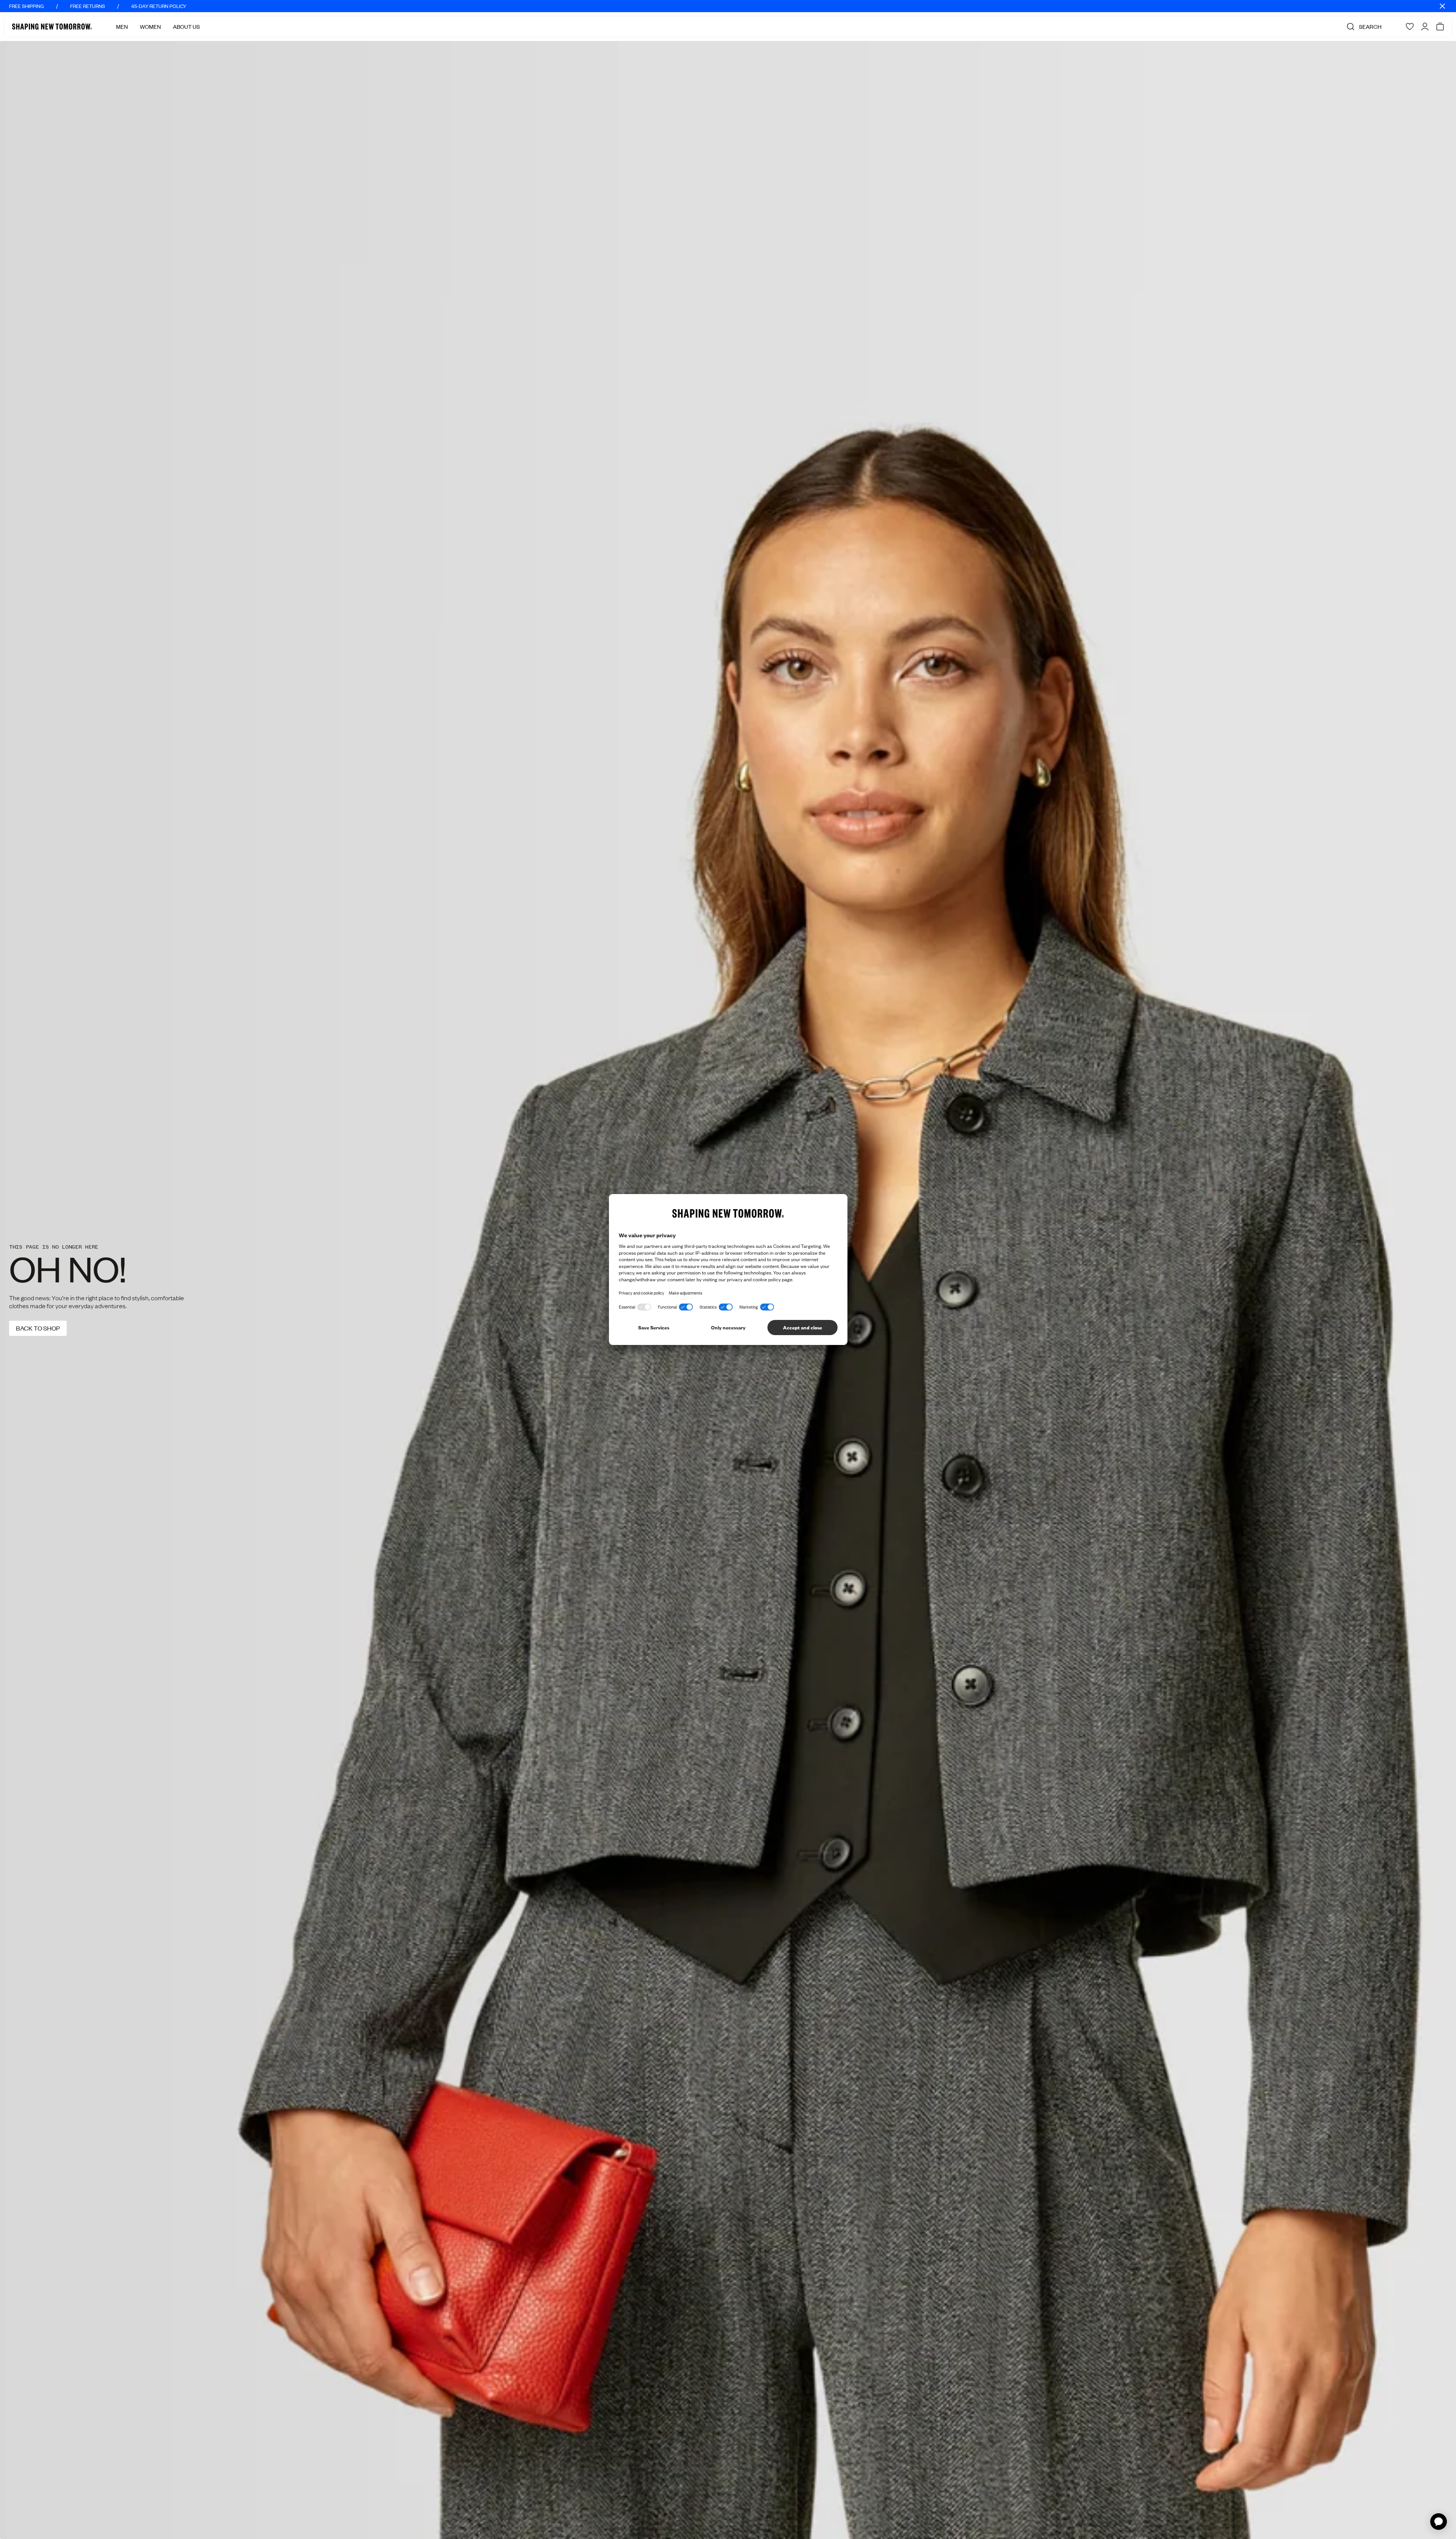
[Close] (1442, 6)
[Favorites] (1410, 27)
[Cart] (1440, 27)
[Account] (1425, 27)
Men (122, 27)
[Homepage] (52, 27)
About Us (186, 27)
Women (150, 27)
